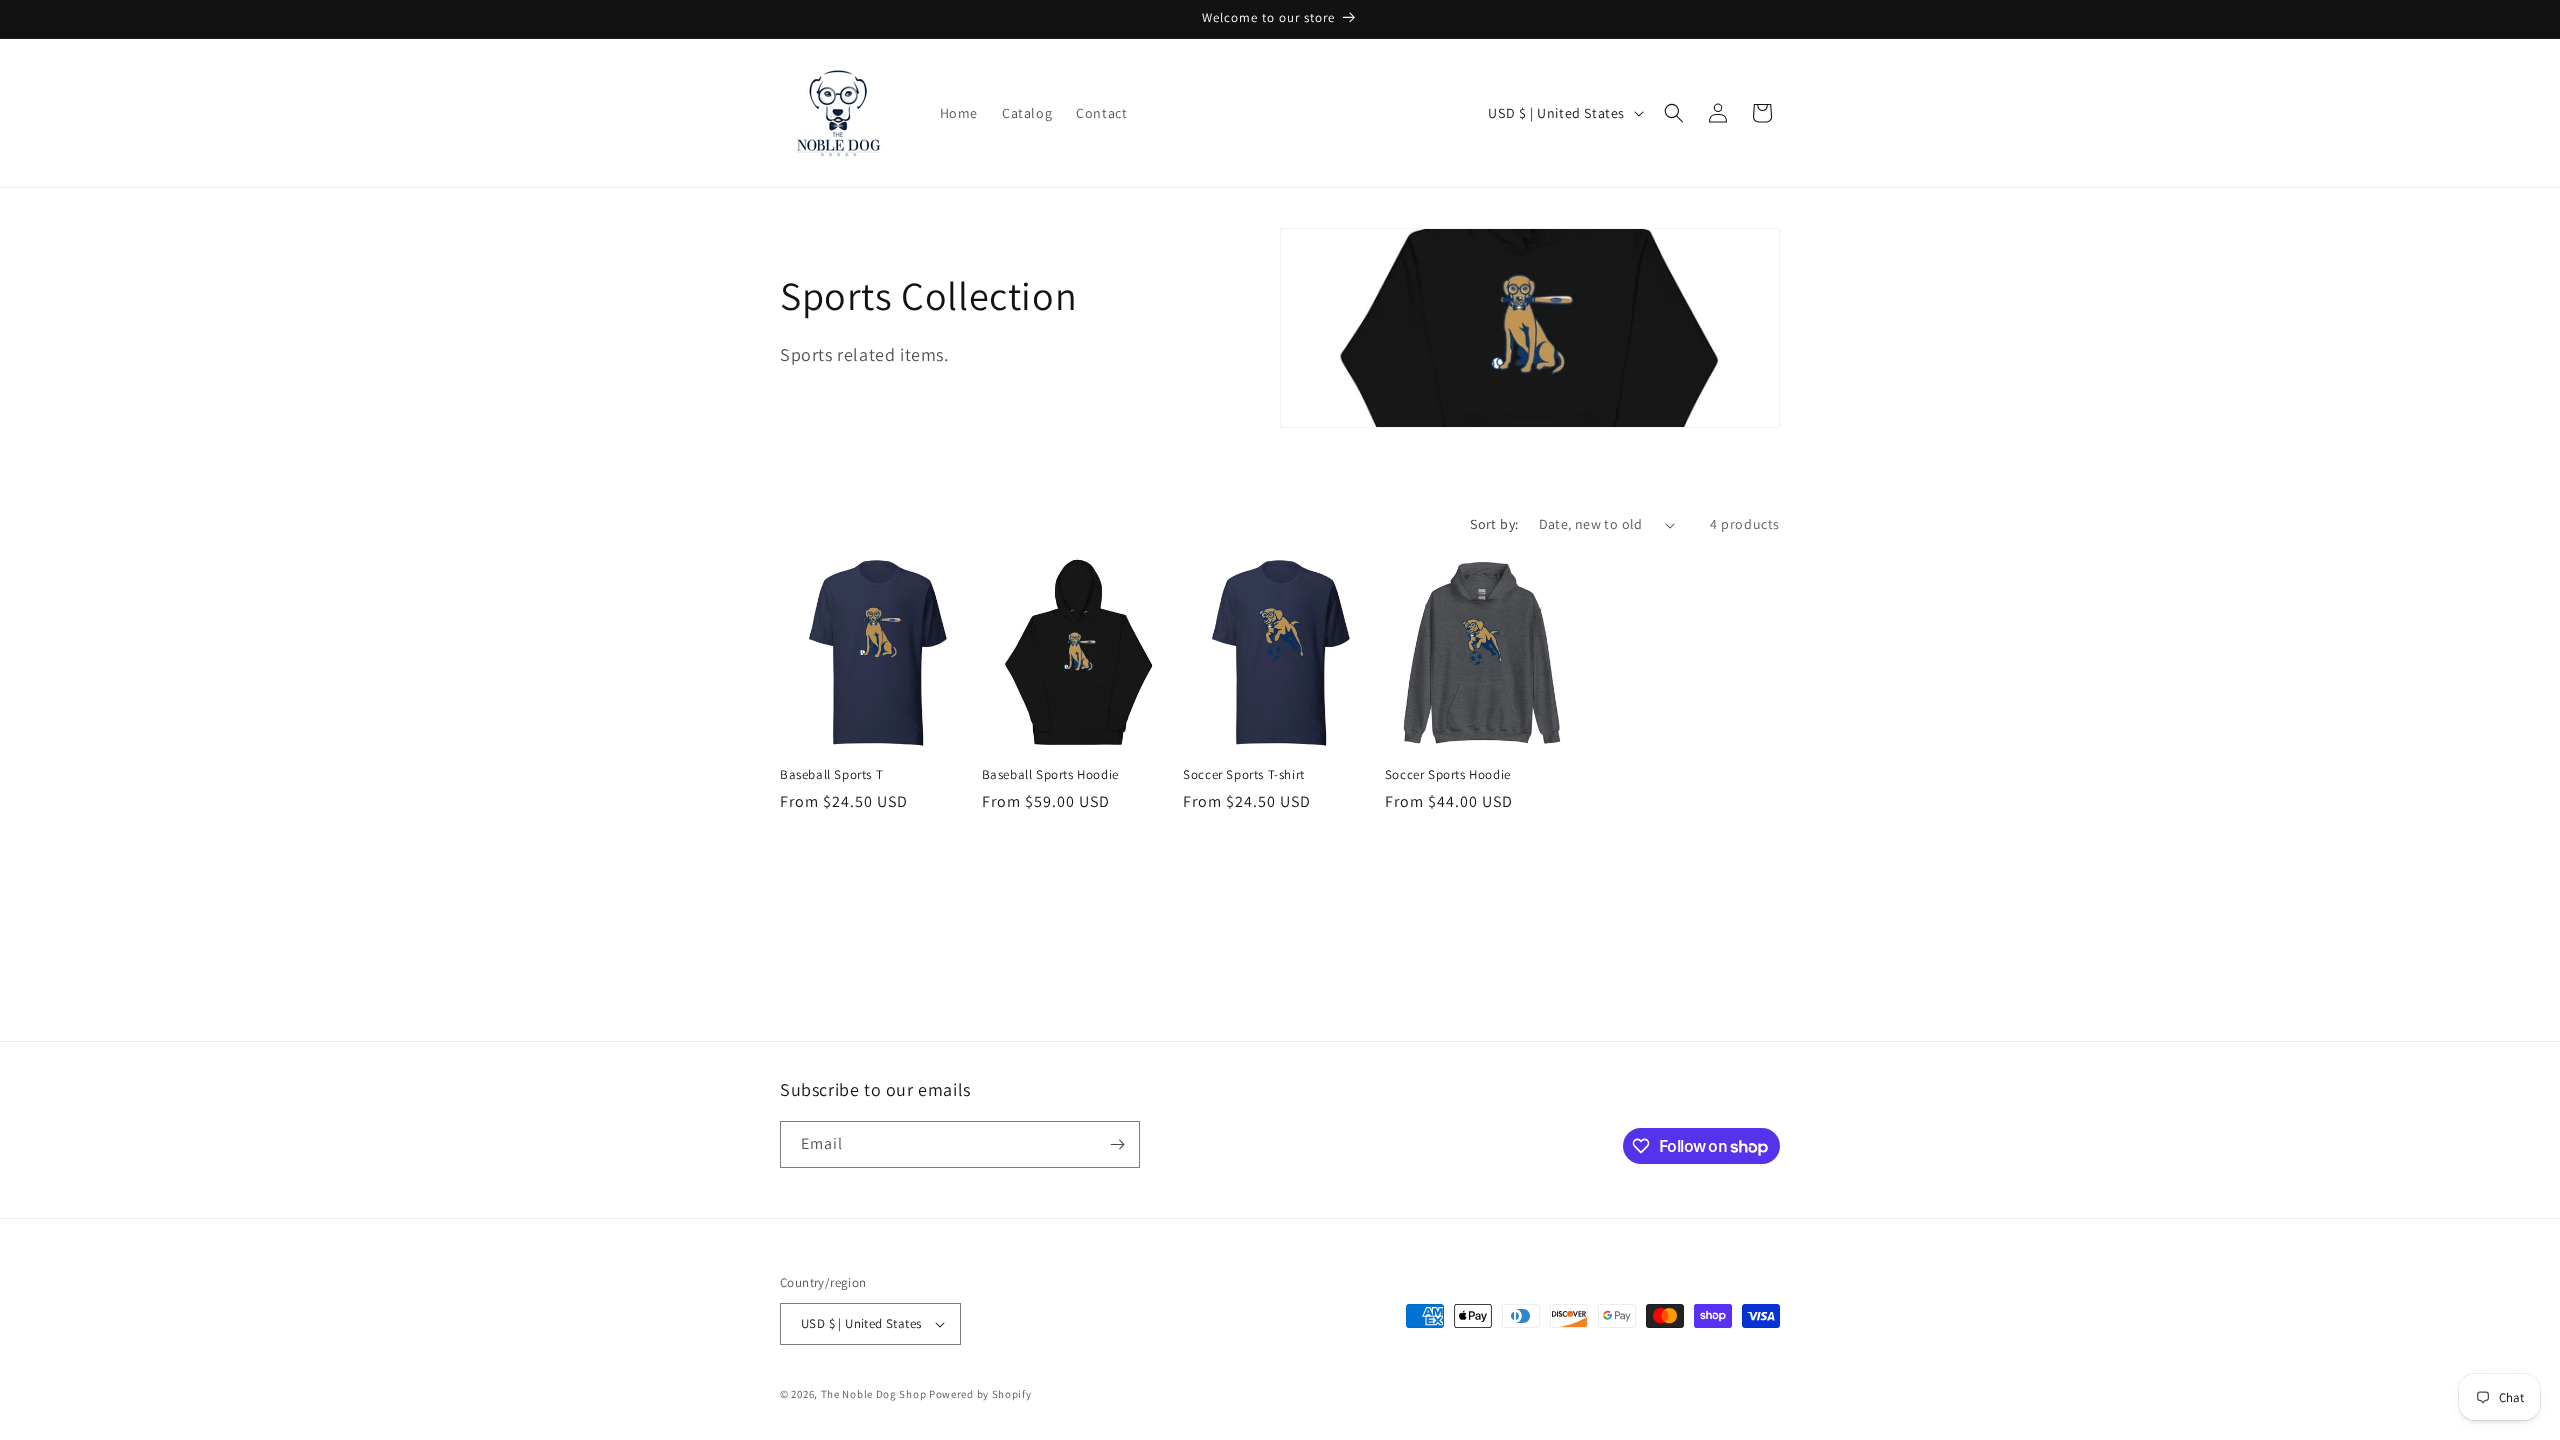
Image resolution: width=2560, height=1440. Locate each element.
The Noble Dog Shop (874, 1394)
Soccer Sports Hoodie (1448, 775)
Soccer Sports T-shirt (1244, 775)
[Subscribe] (1117, 1144)
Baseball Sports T (831, 775)
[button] (1674, 113)
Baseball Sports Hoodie (1050, 775)
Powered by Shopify (980, 1394)
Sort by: (1494, 524)
